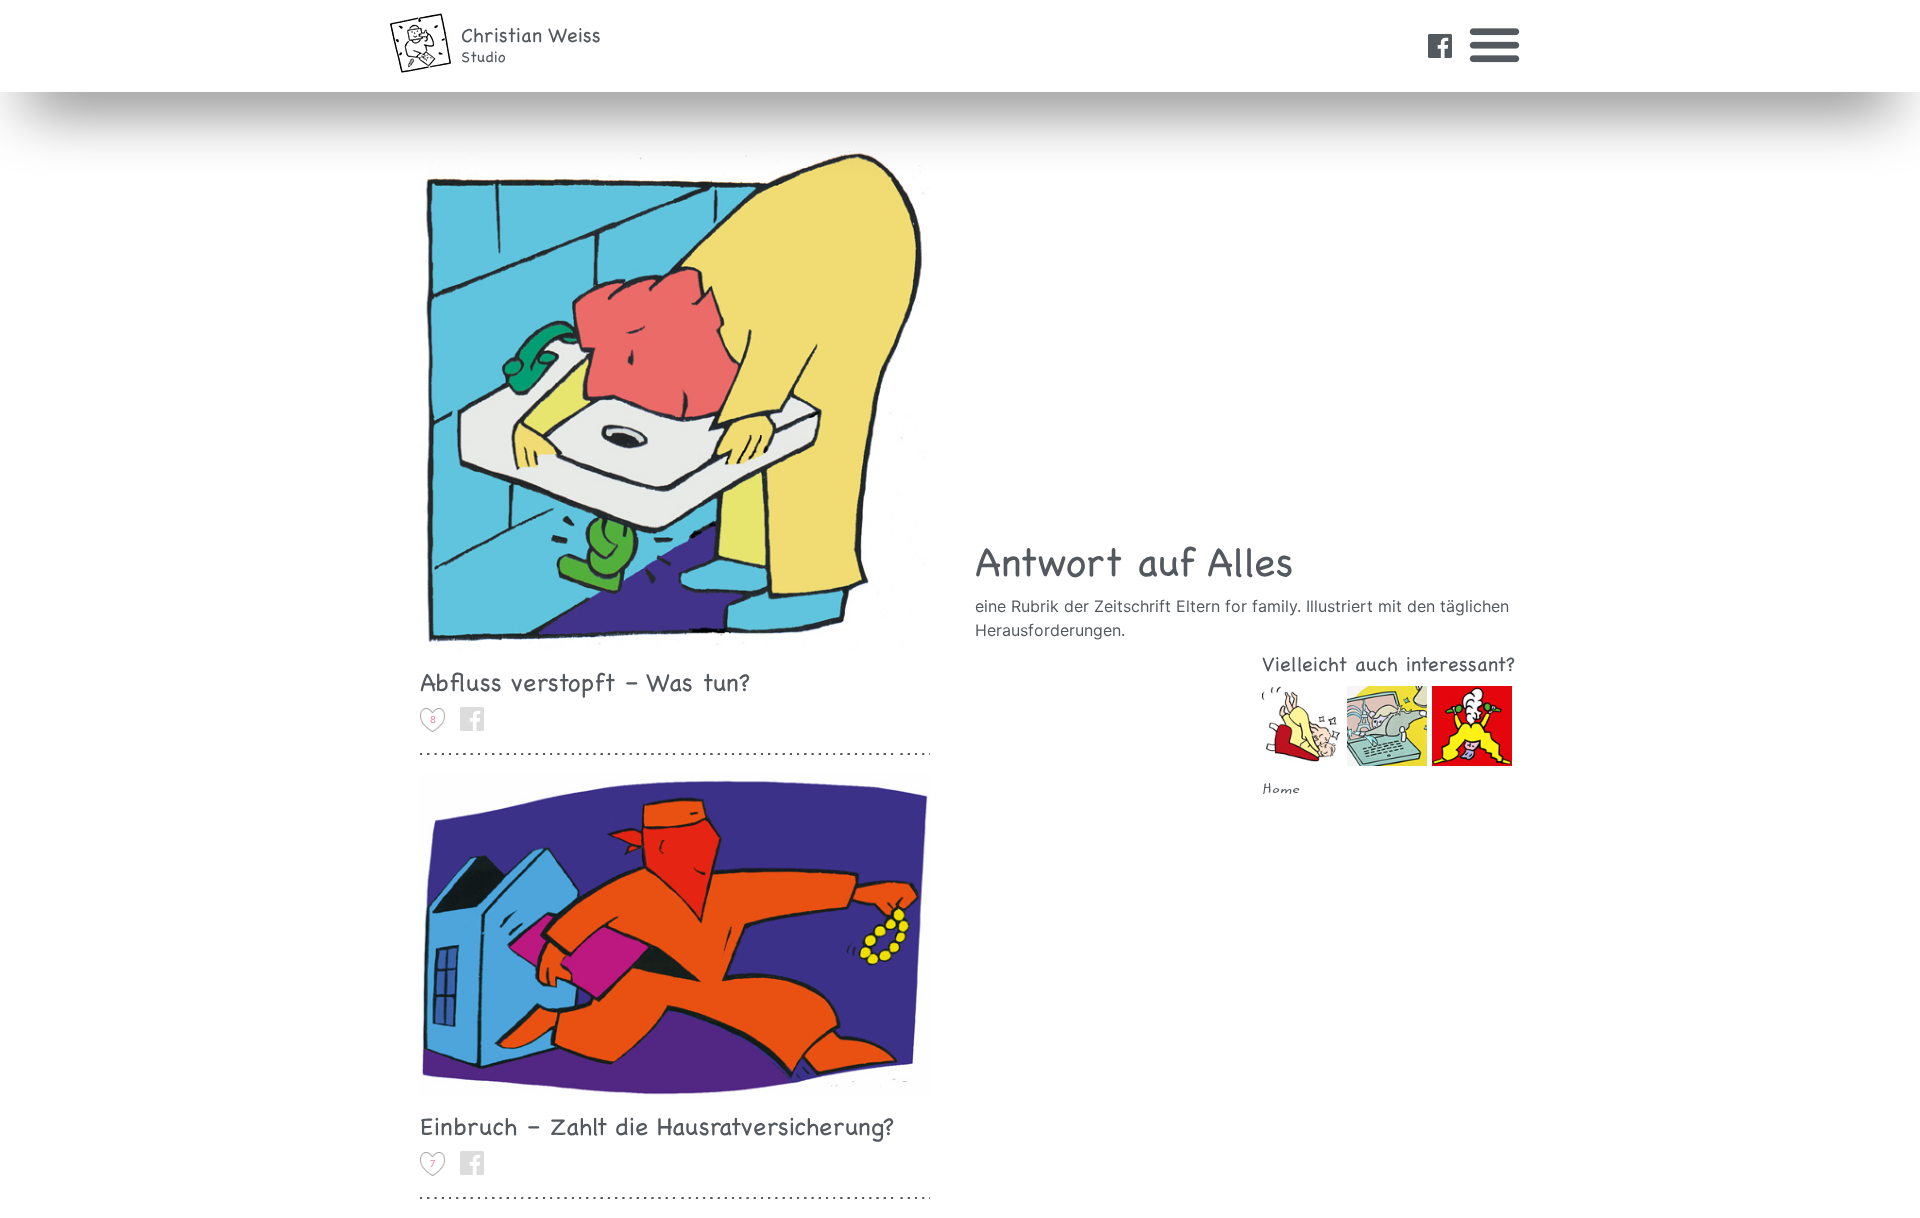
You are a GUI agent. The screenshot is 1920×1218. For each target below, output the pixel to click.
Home (1281, 790)
